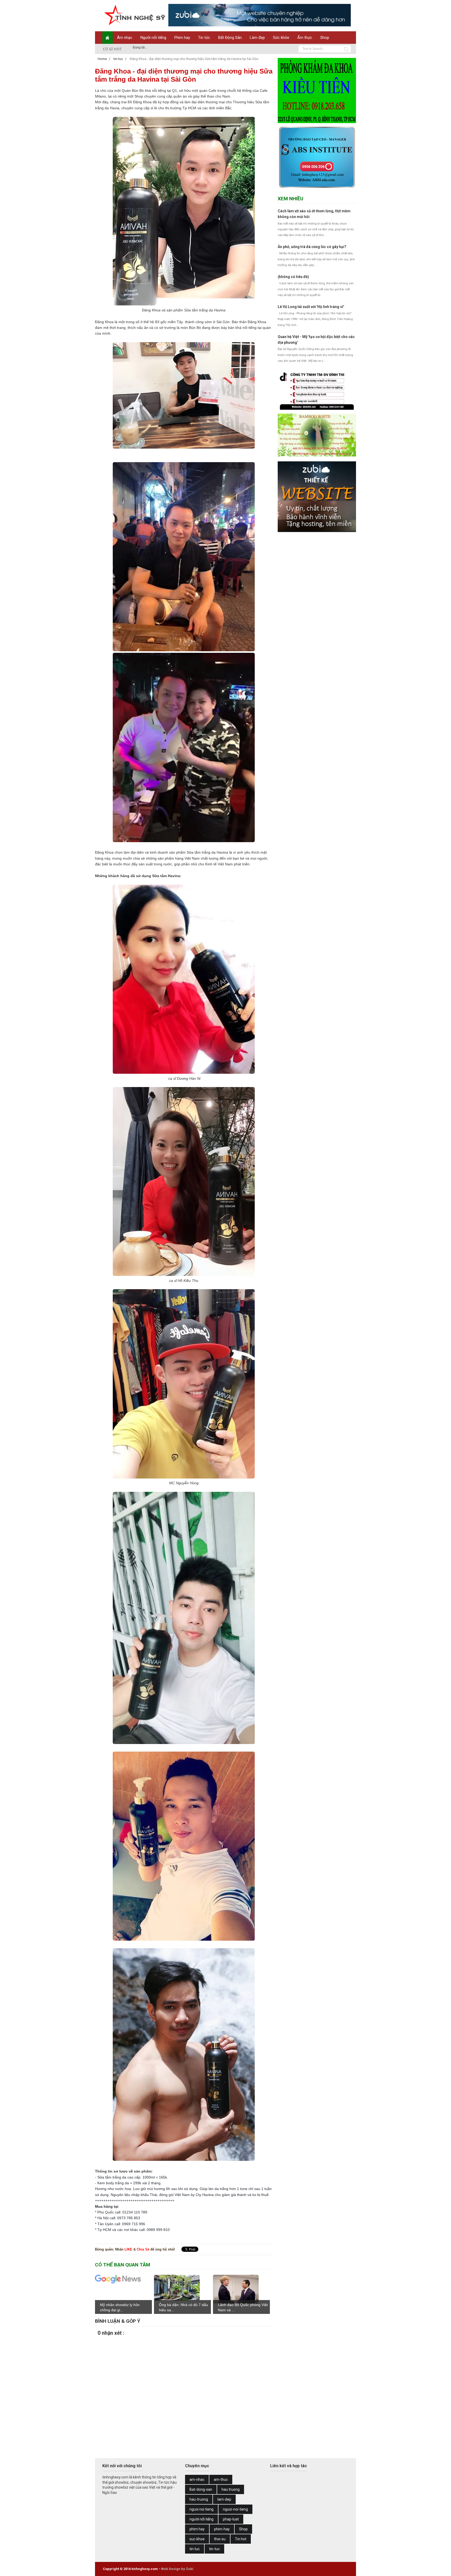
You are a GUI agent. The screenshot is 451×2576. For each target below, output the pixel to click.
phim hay (197, 2529)
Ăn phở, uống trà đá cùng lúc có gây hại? (312, 247)
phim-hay (222, 2529)
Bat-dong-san (201, 2489)
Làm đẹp (257, 38)
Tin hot (241, 2539)
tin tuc (195, 2549)
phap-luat (231, 2519)
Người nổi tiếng (153, 38)
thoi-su (220, 2539)
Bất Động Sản (230, 38)
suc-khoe (197, 2539)
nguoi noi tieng (201, 2509)
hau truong (231, 2489)
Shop (325, 38)
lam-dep (224, 2499)
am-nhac (197, 2480)
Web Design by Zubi (177, 2569)
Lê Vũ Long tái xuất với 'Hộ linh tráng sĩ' (311, 307)
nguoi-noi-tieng (235, 2509)
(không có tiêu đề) (293, 277)
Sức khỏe (281, 38)
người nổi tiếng (201, 2519)
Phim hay (182, 38)
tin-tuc (214, 2549)
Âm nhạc (125, 38)
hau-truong (199, 2499)
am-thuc (221, 2480)
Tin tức (204, 38)
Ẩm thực (305, 38)
